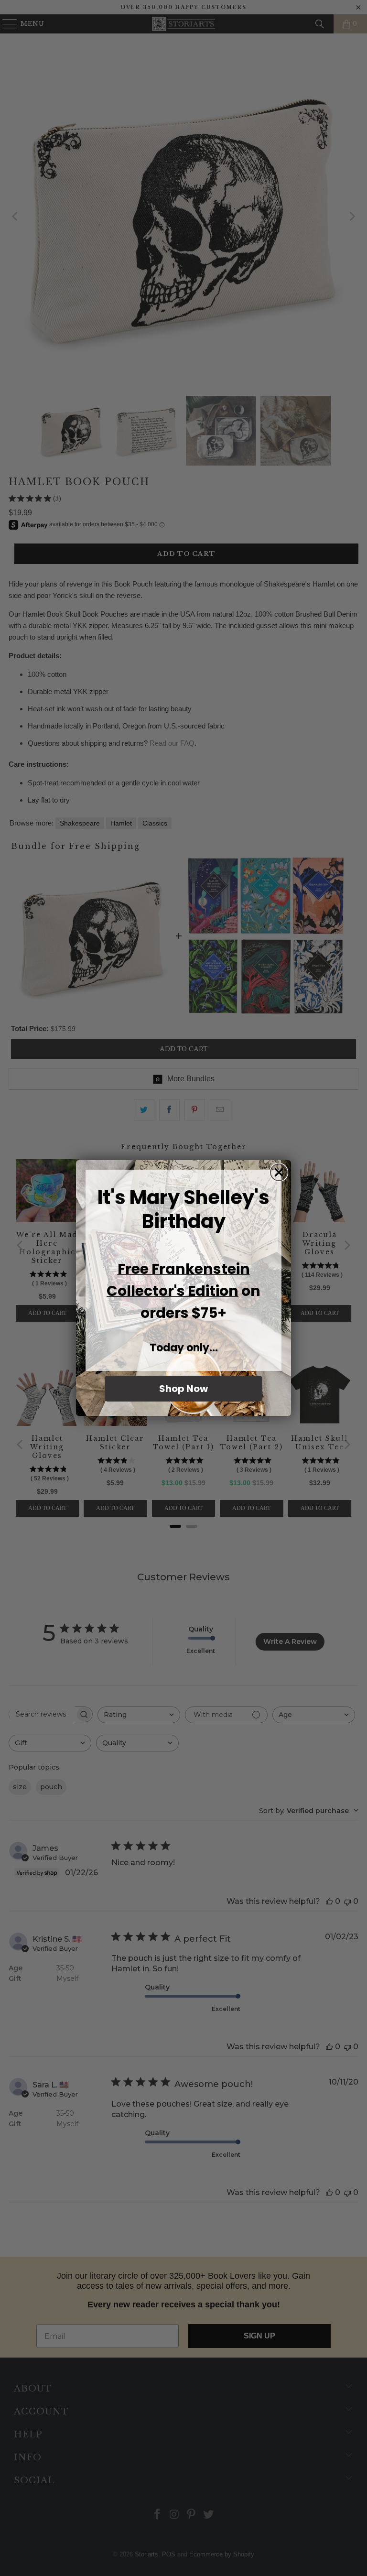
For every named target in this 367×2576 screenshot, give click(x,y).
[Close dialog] (279, 1172)
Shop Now (183, 1389)
